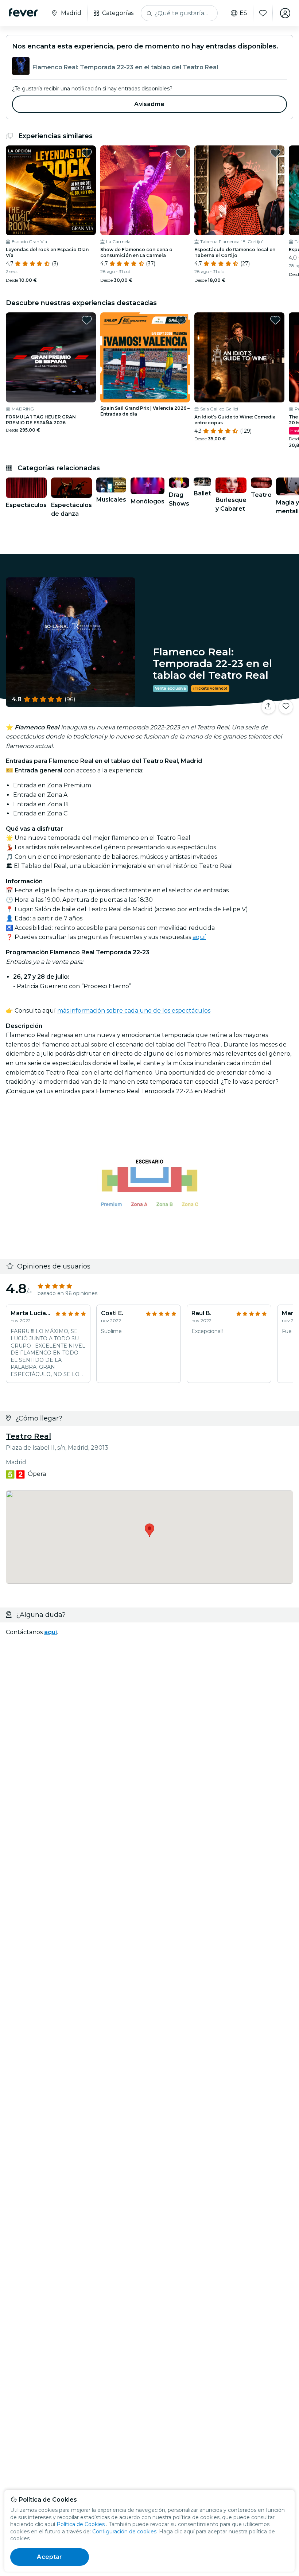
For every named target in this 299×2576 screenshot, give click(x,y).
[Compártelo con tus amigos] (268, 707)
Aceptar (49, 2557)
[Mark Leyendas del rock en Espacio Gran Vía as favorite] (87, 153)
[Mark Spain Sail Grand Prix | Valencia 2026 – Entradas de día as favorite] (181, 320)
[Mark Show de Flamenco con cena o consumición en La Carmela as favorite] (181, 153)
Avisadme (149, 104)
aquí (199, 937)
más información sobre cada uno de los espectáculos (134, 1011)
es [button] (243, 13)
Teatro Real (28, 1436)
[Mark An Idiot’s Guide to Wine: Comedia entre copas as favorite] (275, 320)
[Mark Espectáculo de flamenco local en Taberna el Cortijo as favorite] (275, 153)
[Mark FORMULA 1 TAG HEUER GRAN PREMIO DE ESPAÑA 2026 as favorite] (87, 320)
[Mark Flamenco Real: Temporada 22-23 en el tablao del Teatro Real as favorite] (286, 707)
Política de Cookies (81, 2524)
